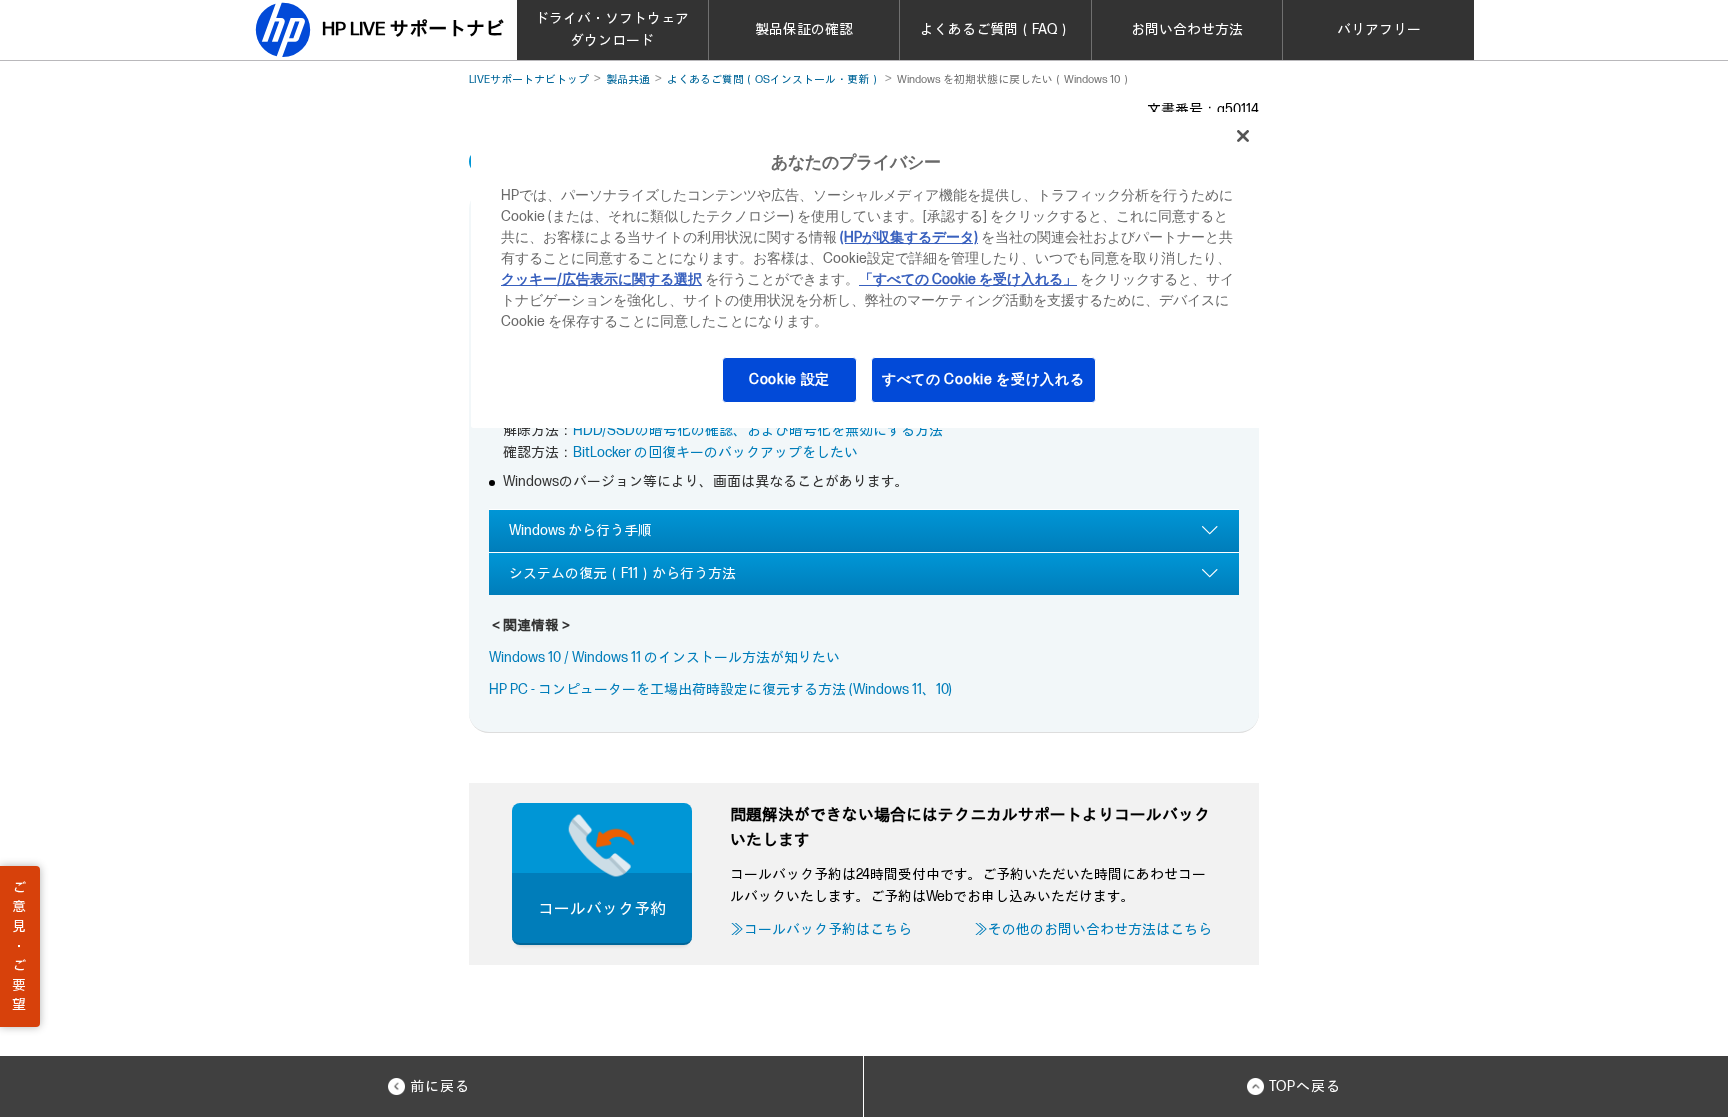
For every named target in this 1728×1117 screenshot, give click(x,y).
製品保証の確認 (804, 29)
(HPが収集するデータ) (909, 237)
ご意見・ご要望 (19, 946)
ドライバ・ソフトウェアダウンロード (612, 29)
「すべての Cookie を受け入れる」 (968, 279)
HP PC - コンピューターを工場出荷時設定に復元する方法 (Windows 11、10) (720, 689)
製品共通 (628, 79)
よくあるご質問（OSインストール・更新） (773, 79)
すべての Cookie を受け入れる (983, 379)
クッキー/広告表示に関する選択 (601, 279)
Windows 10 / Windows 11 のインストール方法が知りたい (664, 657)
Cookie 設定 (789, 379)
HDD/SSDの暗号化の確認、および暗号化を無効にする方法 (758, 430)
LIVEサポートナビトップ (529, 79)
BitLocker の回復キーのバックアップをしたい (715, 452)
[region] (871, 270)
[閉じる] (1243, 136)
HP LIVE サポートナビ (413, 29)
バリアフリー (1379, 29)
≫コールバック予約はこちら (821, 929)
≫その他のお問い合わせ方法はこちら (1093, 929)
